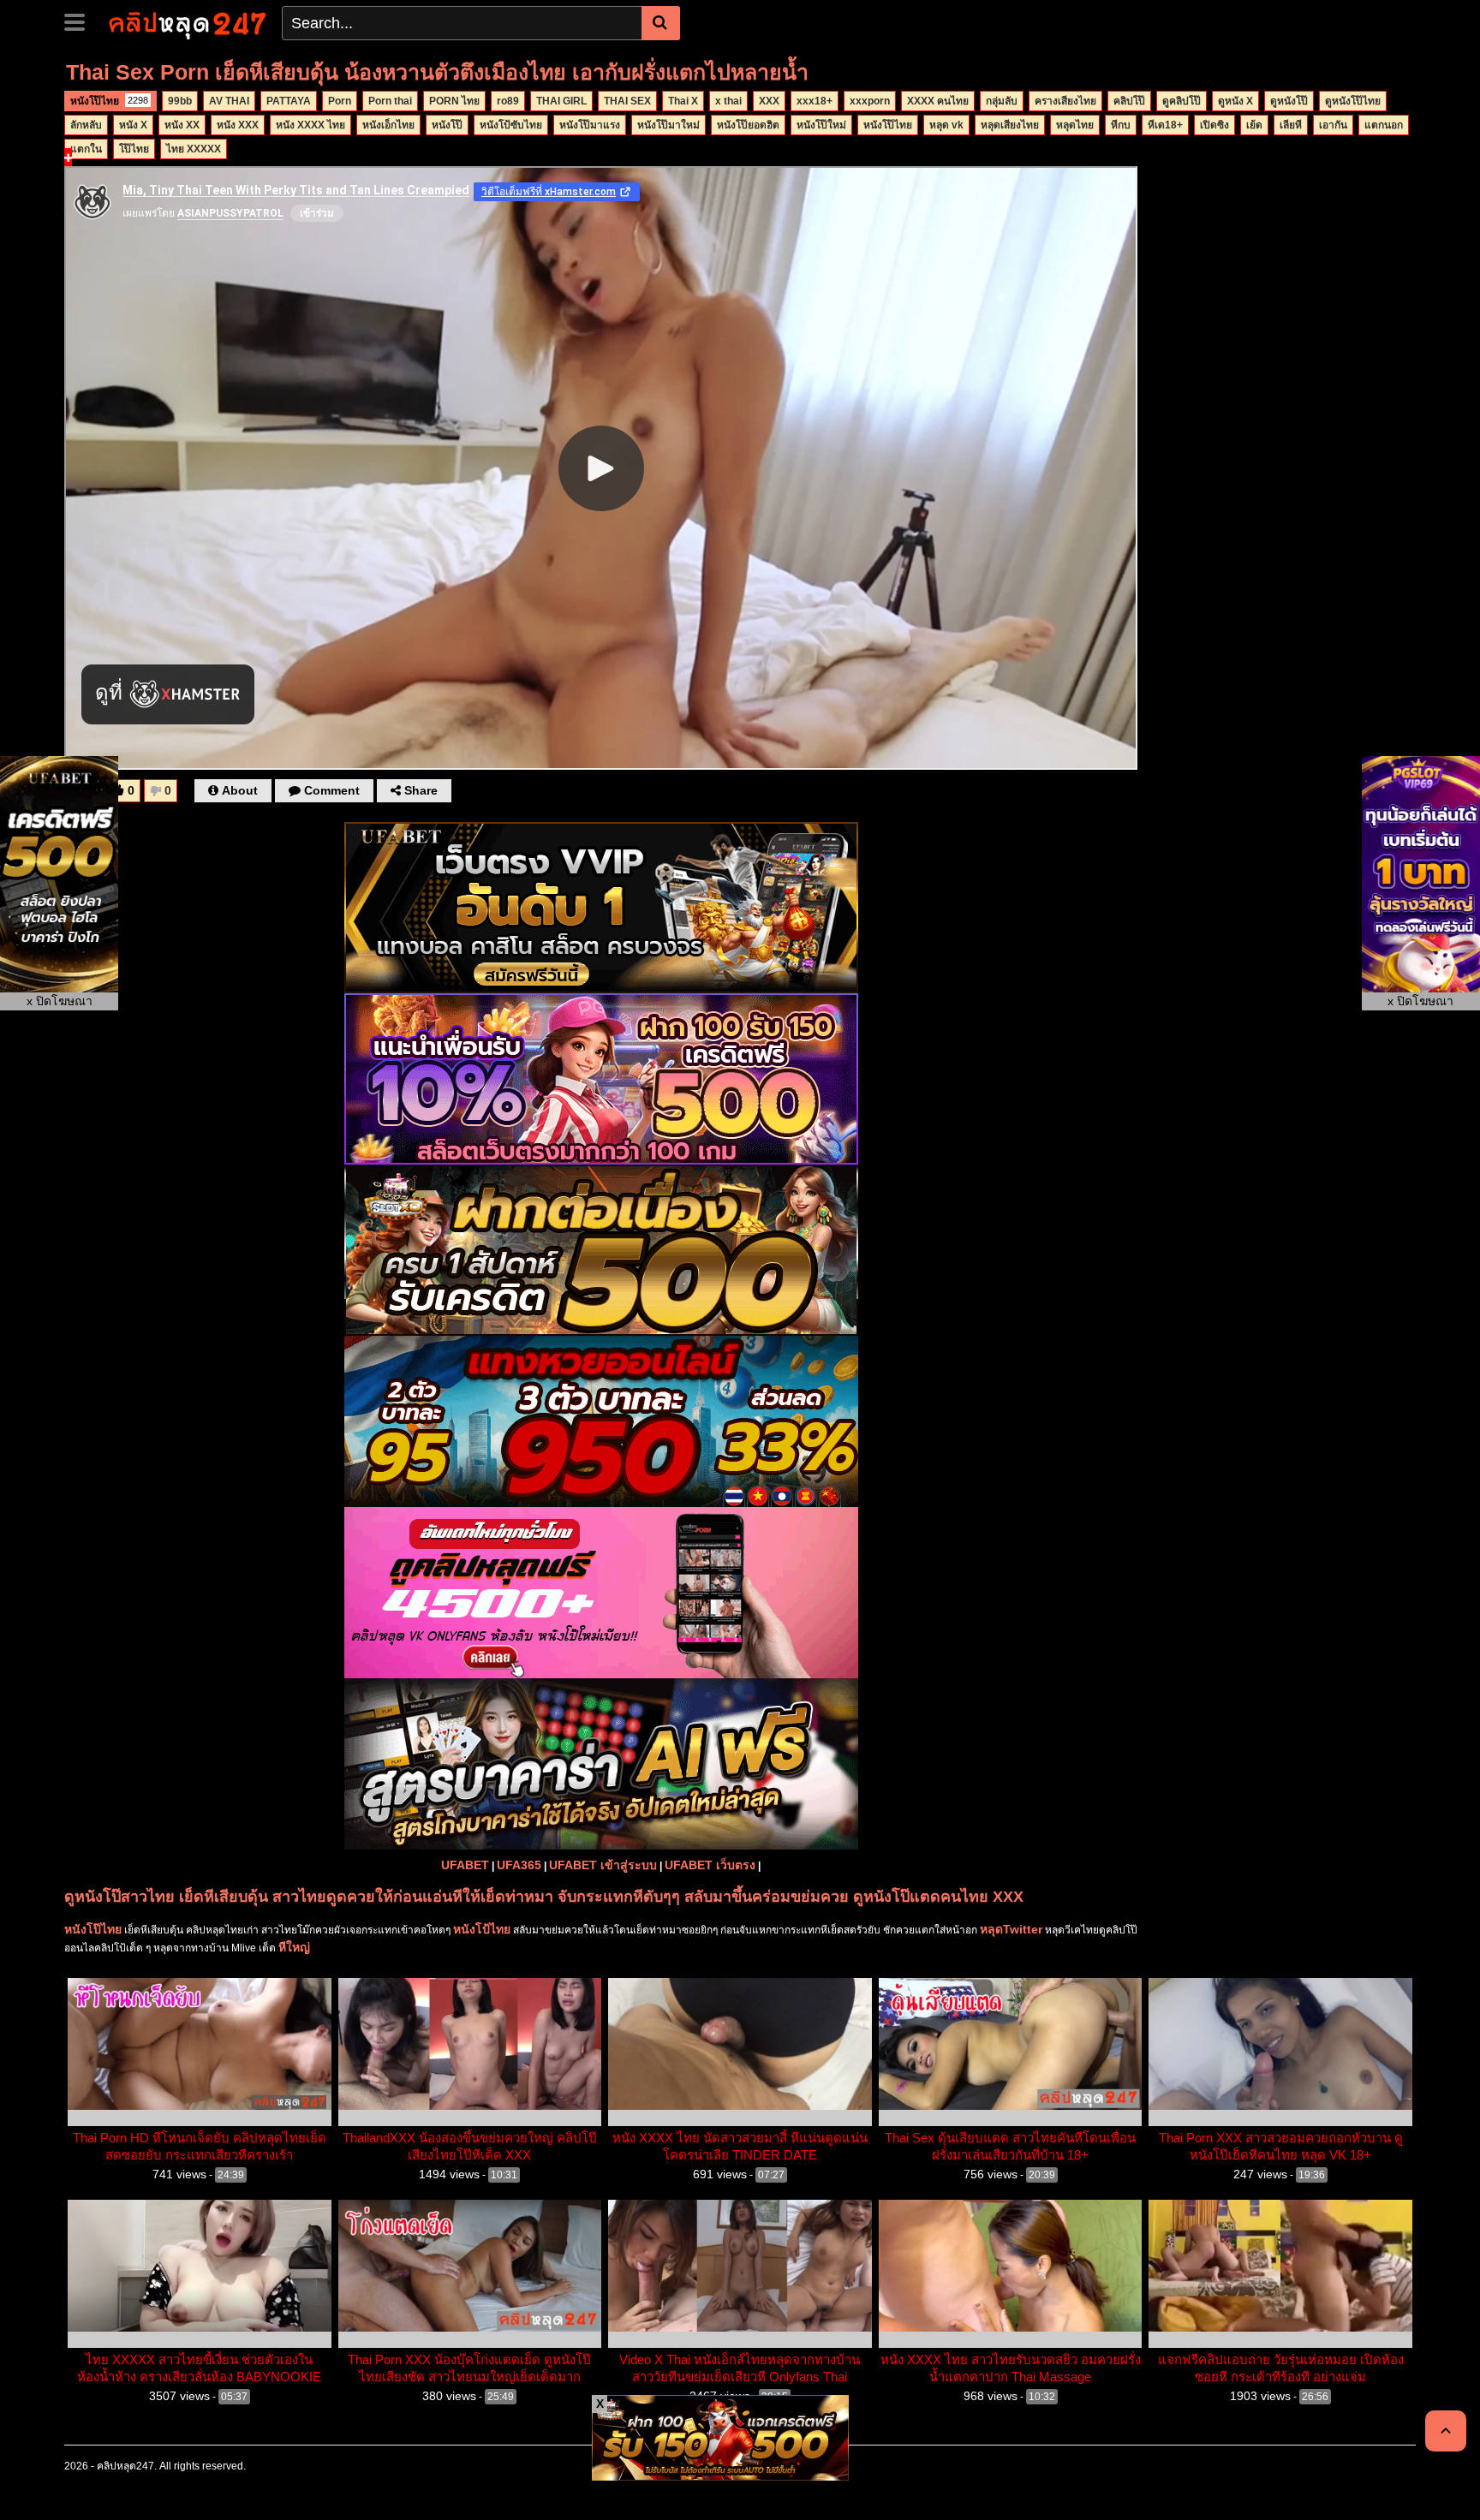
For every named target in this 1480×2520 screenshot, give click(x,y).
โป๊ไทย (134, 149)
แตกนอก (1384, 125)
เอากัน (1333, 125)
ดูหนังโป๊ (1289, 101)
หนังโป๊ (447, 125)
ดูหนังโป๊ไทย (1353, 101)
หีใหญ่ (294, 1947)
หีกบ (1121, 125)
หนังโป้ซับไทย (511, 125)
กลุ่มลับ (1002, 101)
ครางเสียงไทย (1065, 101)
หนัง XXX (238, 125)
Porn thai (390, 101)
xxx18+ (815, 101)
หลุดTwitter (1011, 1929)
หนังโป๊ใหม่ (821, 125)
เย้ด (1254, 125)
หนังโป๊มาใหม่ (668, 125)
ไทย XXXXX (194, 149)
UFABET (465, 1865)
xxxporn (870, 101)
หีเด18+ (1165, 125)
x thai (728, 101)
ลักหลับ (86, 125)
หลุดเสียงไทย (1010, 125)
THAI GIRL (561, 101)
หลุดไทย (1075, 125)
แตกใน (86, 149)
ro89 (508, 101)
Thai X (683, 101)
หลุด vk (946, 125)
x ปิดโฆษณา (60, 1001)
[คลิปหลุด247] (185, 22)
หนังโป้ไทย (482, 1929)
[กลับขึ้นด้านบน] (1446, 2431)
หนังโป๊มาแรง (590, 125)
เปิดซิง (1214, 125)
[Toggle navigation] (81, 21)
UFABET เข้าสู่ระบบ (603, 1865)
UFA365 (519, 1865)
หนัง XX (182, 125)
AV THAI (229, 101)
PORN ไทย (454, 101)
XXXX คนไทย (938, 101)
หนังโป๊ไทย (109, 101)
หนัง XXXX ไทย (310, 125)
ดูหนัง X (1235, 101)
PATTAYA (289, 101)
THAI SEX (627, 101)
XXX (769, 101)
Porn (340, 101)
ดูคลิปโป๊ (1182, 101)
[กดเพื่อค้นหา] (661, 23)
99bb (180, 101)
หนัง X (133, 125)
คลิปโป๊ (1129, 101)
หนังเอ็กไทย (388, 125)
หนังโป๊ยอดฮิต (748, 125)
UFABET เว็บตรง (710, 1865)
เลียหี (1291, 125)
